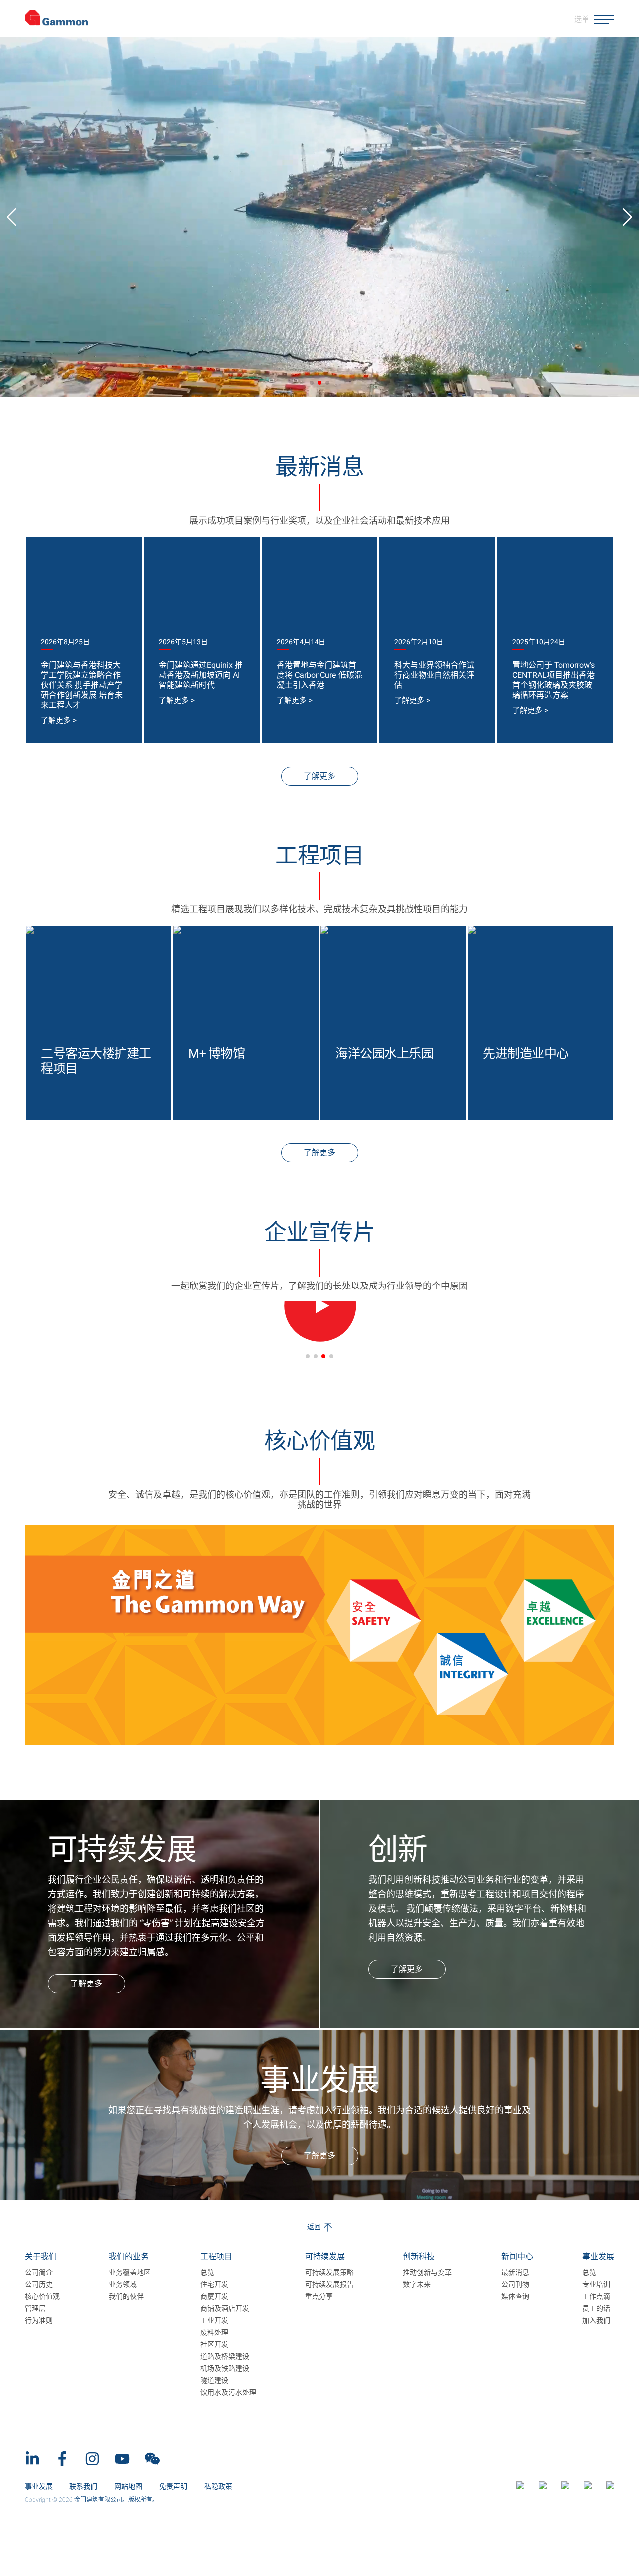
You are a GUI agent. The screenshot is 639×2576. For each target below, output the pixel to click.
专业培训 (596, 2285)
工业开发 (214, 2321)
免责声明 (173, 2486)
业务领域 (123, 2285)
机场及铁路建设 (225, 2369)
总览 (207, 2273)
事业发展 (40, 2486)
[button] (312, 383)
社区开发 (214, 2345)
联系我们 (83, 2486)
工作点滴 (596, 2297)
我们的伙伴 (126, 2297)
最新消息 (515, 2273)
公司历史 (39, 2285)
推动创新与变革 (427, 2273)
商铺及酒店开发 (225, 2309)
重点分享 (319, 2297)
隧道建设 (214, 2381)
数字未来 (417, 2285)
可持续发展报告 (329, 2285)
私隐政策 (218, 2486)
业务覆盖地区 (130, 2273)
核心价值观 (42, 2297)
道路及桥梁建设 (225, 2357)
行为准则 (39, 2321)
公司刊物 (515, 2285)
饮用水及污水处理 (228, 2393)
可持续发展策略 (329, 2273)
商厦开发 (214, 2297)
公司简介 (39, 2273)
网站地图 (128, 2486)
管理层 (35, 2309)
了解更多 (319, 776)
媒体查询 (515, 2297)
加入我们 (596, 2321)
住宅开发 (214, 2285)
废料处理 (214, 2333)
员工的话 (596, 2309)
